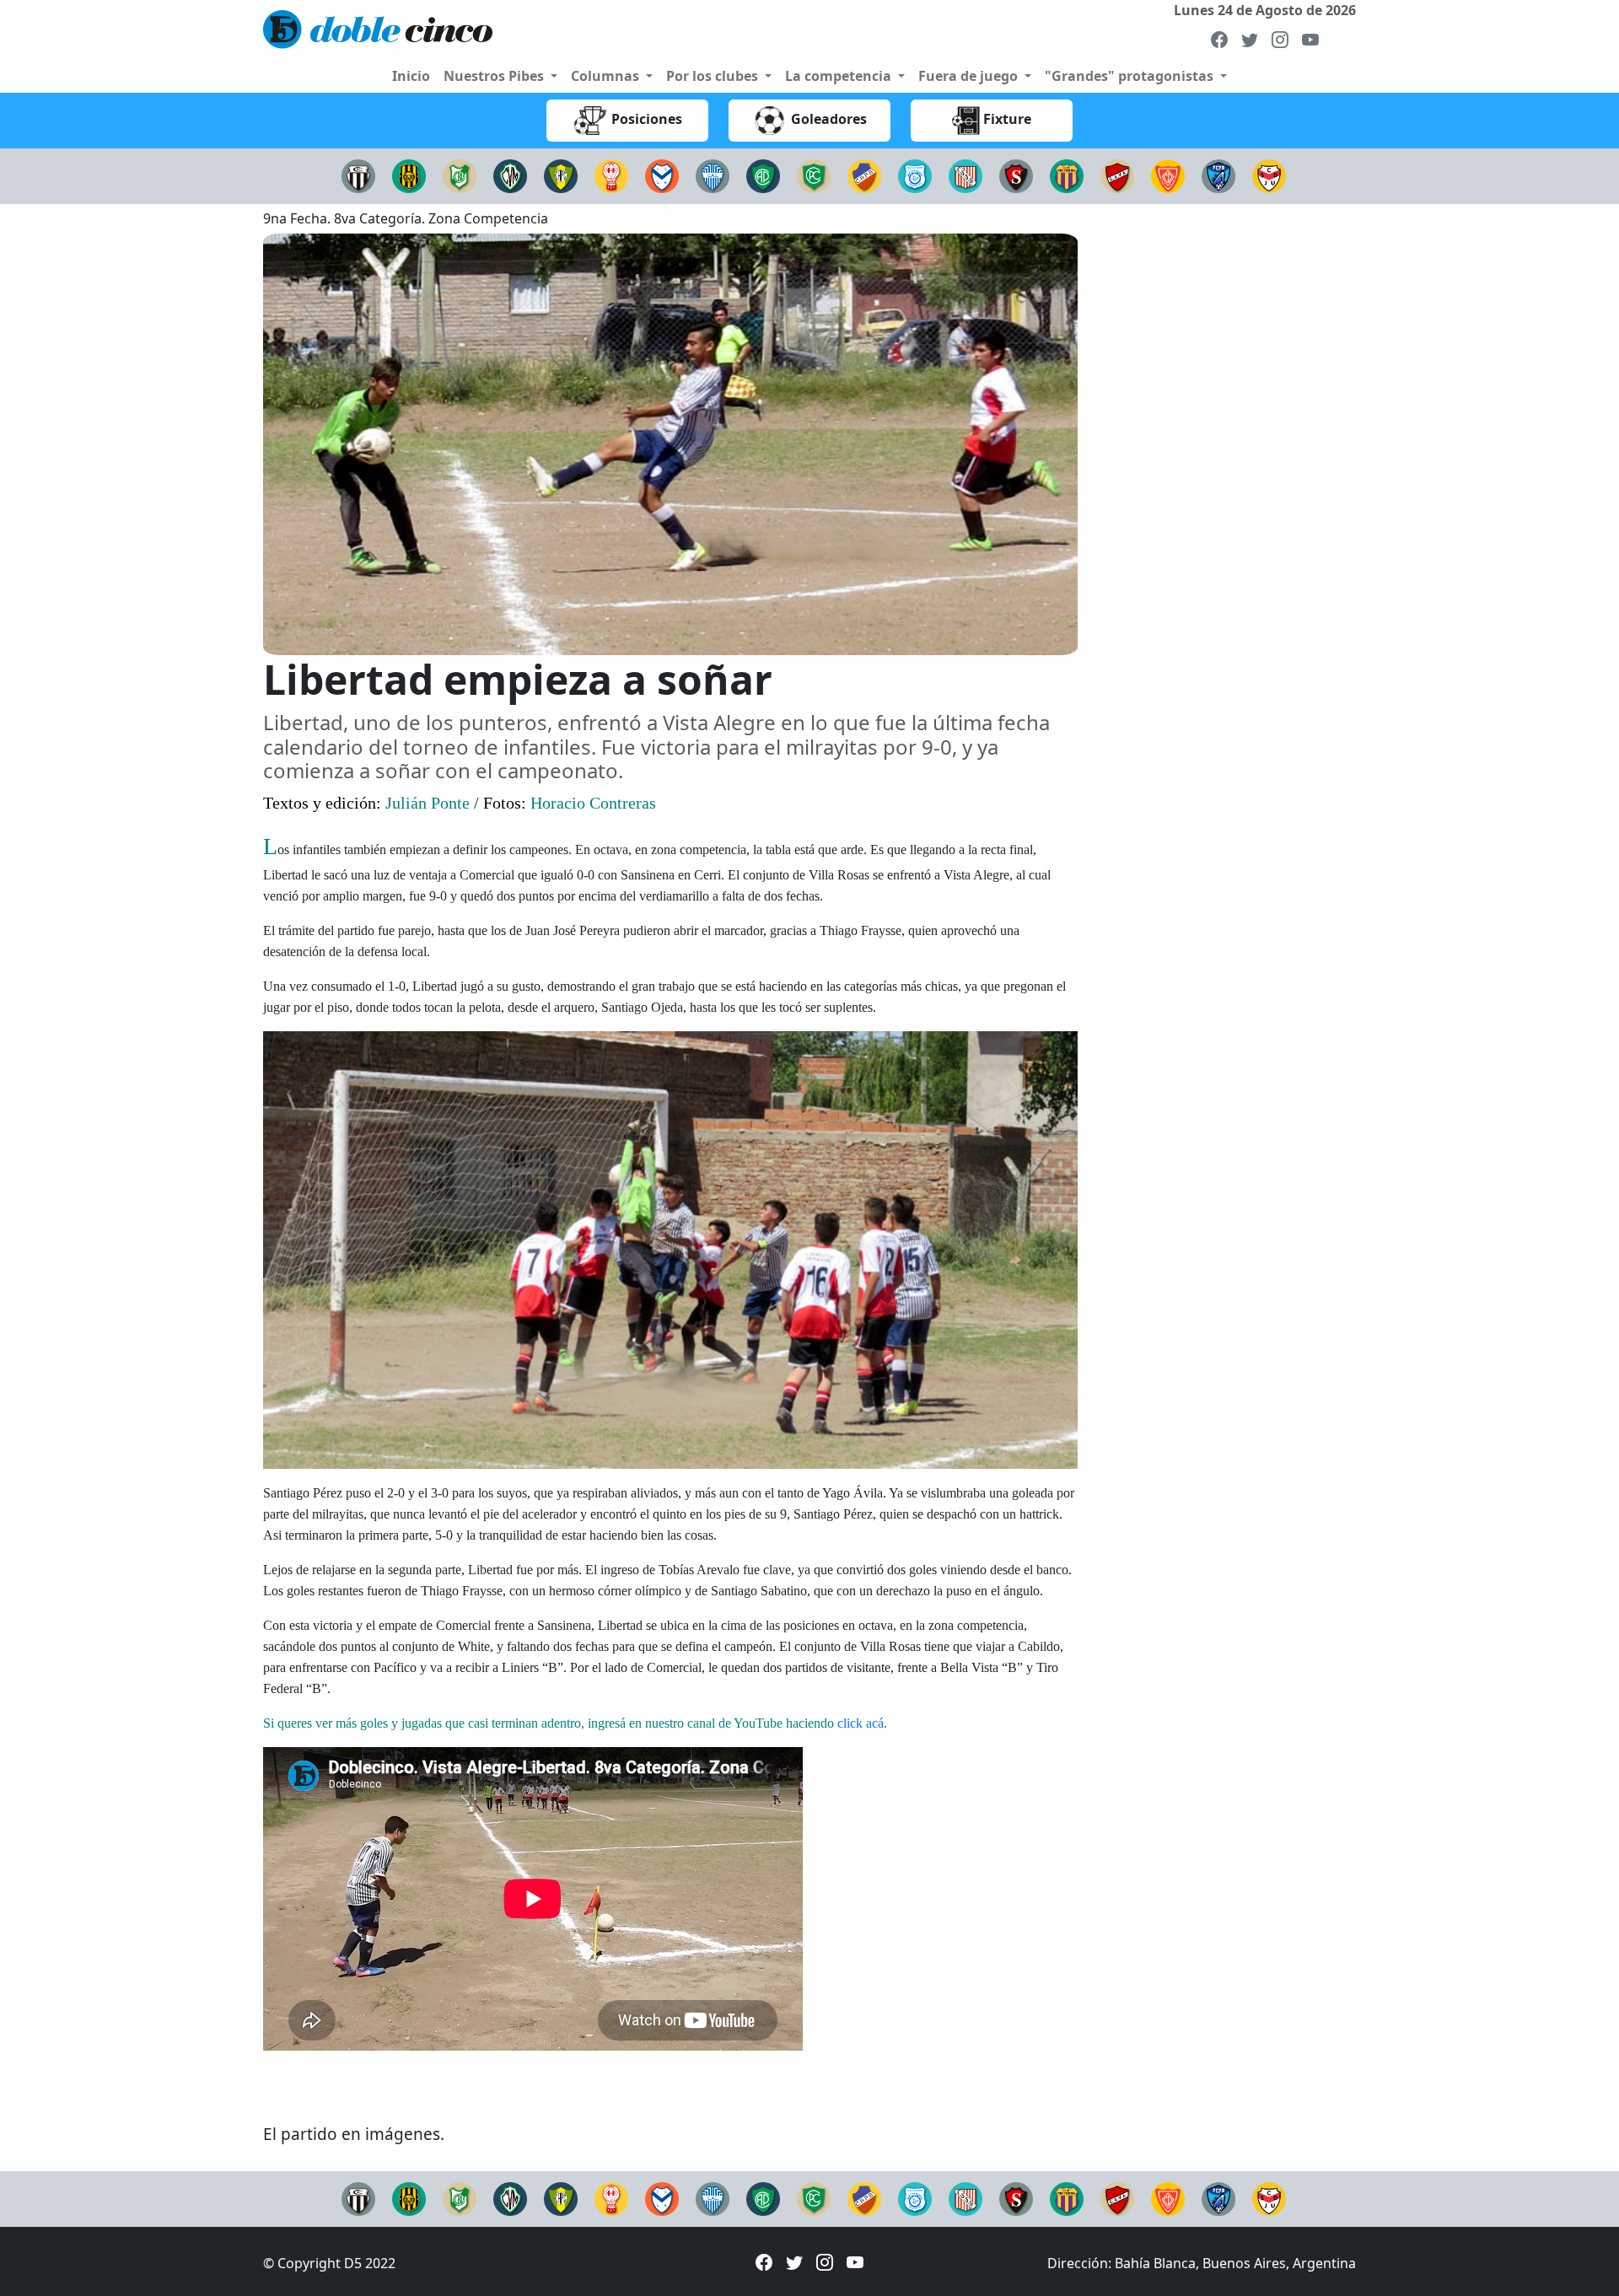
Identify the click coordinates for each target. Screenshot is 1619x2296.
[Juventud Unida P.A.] (1269, 175)
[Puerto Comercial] (561, 175)
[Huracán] (611, 175)
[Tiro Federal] (1067, 175)
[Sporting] (1016, 175)
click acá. (862, 1723)
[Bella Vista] (460, 175)
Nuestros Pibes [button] (495, 76)
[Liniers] (358, 175)
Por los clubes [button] (714, 76)
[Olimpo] (409, 175)
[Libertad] (713, 175)
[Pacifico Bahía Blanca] (763, 175)
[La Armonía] (662, 175)
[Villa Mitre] (510, 175)
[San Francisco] (915, 175)
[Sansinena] (965, 175)
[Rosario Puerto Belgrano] (864, 175)
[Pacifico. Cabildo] (814, 175)
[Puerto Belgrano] (1218, 175)
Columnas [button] (607, 76)
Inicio (411, 76)
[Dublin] (1168, 175)
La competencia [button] (840, 76)
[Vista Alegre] (1117, 175)
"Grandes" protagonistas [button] (1131, 76)
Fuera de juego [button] (970, 76)
